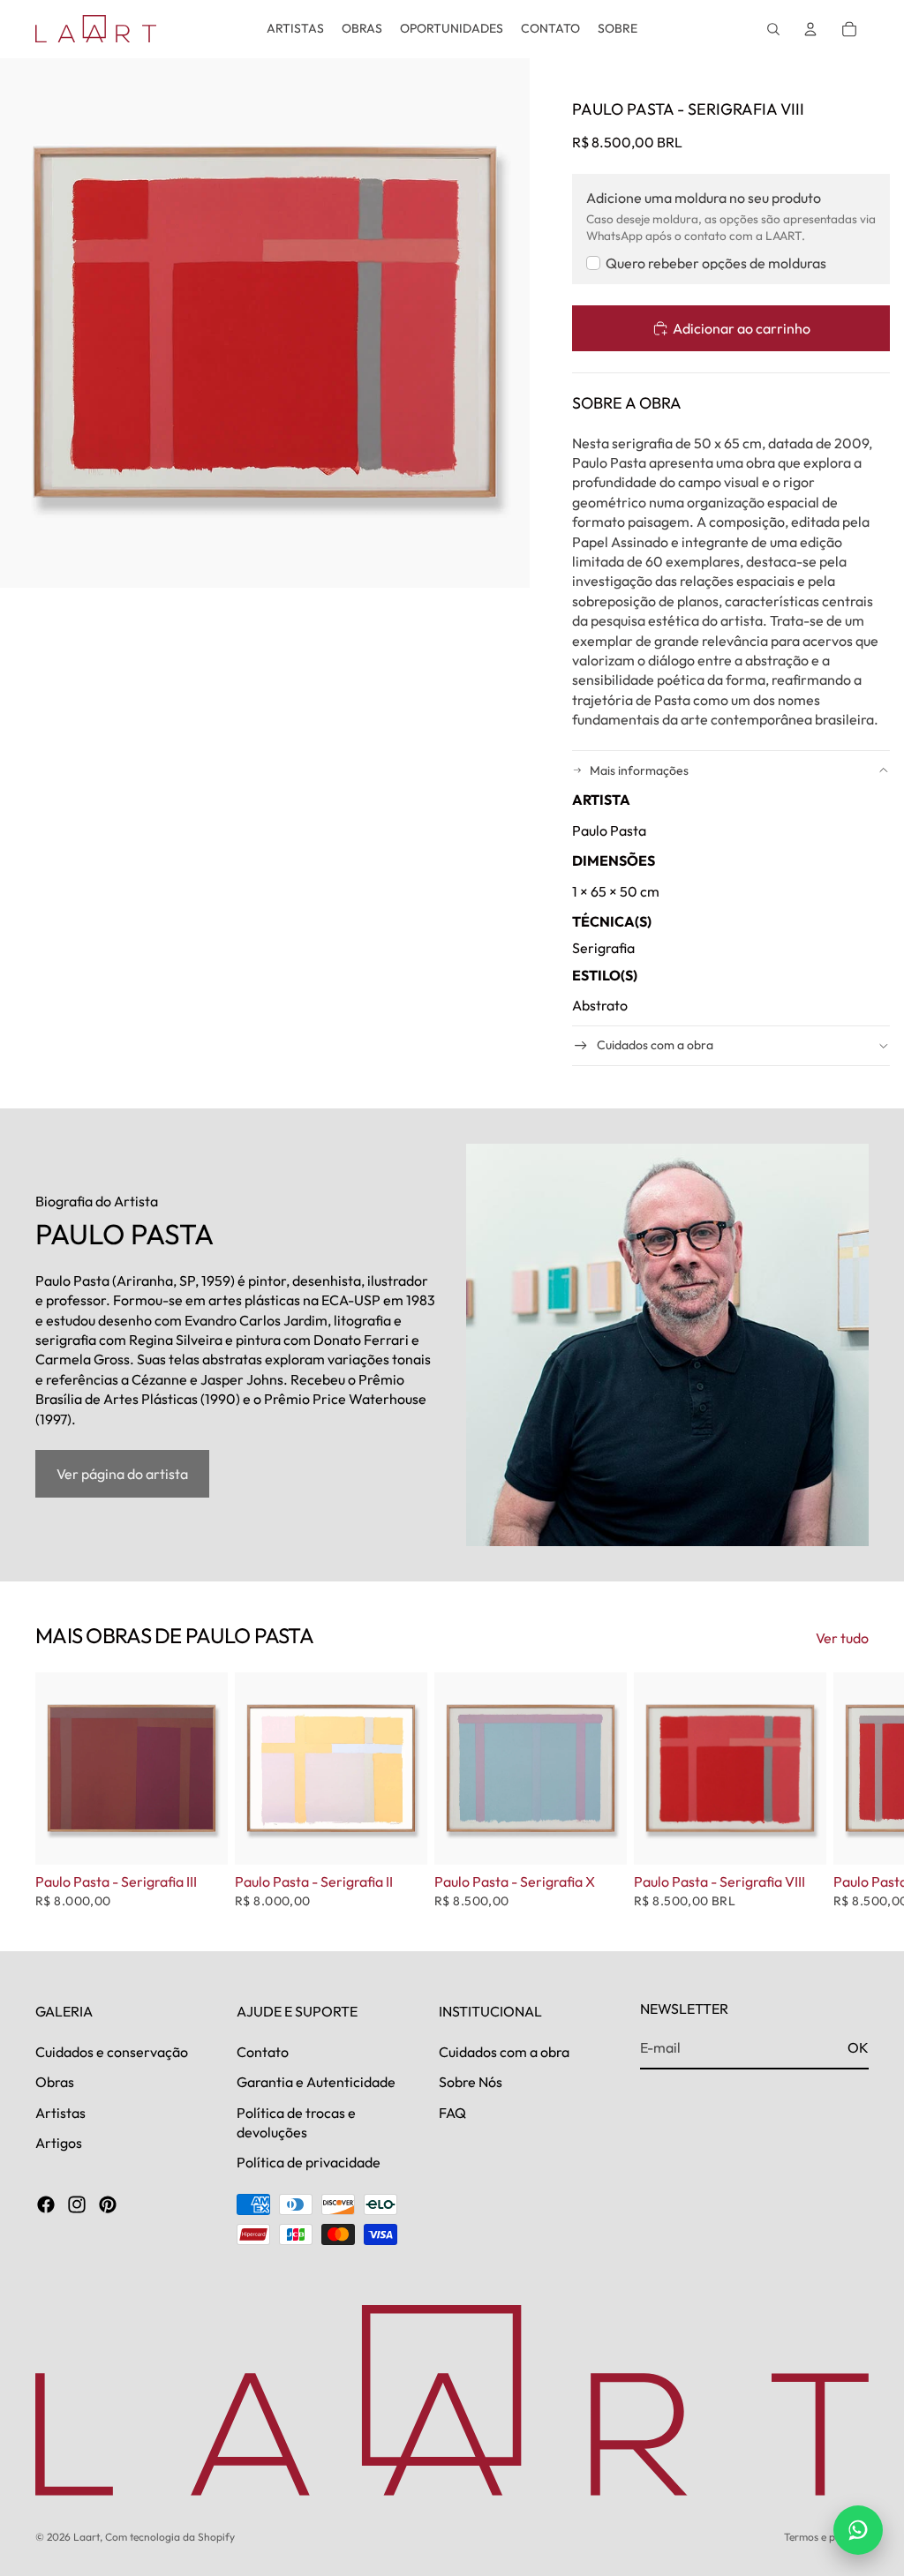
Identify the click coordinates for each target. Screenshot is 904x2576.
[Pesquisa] (773, 29)
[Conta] (810, 29)
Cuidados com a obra (655, 1045)
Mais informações (639, 770)
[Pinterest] (108, 2204)
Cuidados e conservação (112, 2052)
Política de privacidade (309, 2162)
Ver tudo (842, 1638)
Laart (87, 2537)
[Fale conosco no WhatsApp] (858, 2530)
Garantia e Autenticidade (316, 2082)
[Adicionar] (200, 1838)
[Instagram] (77, 2204)
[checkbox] (706, 263)
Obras (55, 2082)
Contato (263, 2052)
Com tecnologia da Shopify (170, 2537)
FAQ (452, 2113)
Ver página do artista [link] (122, 1474)
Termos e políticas (826, 2537)
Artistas (60, 2113)
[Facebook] (46, 2204)
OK (858, 2047)
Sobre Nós (471, 2082)
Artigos (59, 2143)
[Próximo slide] (849, 1791)
